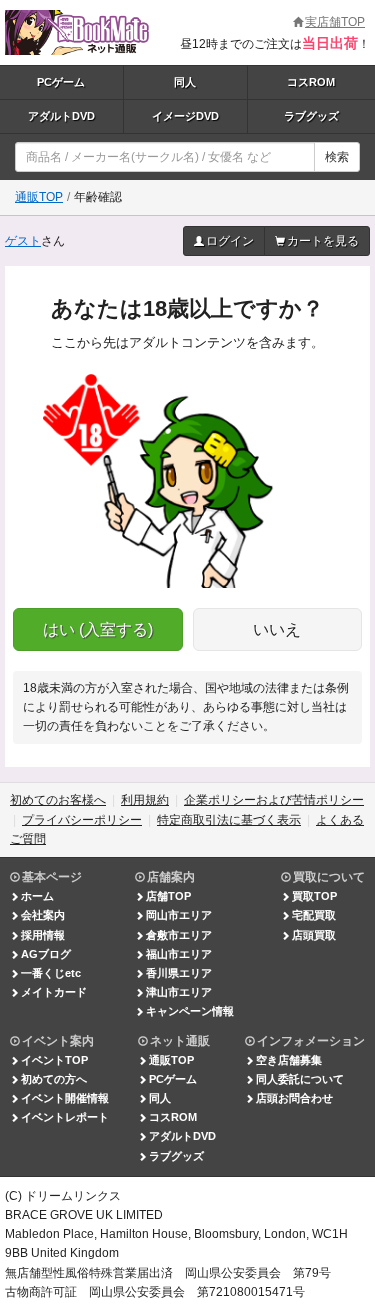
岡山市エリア (179, 915)
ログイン (230, 241)
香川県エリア (179, 973)
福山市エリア (179, 954)
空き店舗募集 (289, 1060)
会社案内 (43, 915)
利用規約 (145, 800)
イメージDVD (185, 116)
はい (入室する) (98, 629)
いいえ (277, 629)
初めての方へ (54, 1079)
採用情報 (43, 935)
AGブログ (46, 954)
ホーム (37, 896)
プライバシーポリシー (82, 820)
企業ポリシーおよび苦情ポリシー (274, 800)
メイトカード (54, 992)
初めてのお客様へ (58, 800)
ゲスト (23, 241)
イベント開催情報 (65, 1098)
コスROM (173, 1117)
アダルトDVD (61, 116)
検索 (337, 157)
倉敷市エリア (179, 935)
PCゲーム (61, 82)
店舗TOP (168, 896)
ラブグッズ (176, 1156)
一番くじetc (51, 973)
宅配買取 (314, 915)
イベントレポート (65, 1117)
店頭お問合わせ (294, 1098)
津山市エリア (179, 992)
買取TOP (314, 896)
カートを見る (323, 241)
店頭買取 (314, 935)
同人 (185, 82)
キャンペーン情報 (190, 1011)
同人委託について (300, 1079)
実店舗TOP (335, 22)
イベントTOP (54, 1060)
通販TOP (39, 197)
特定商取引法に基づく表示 (229, 820)
